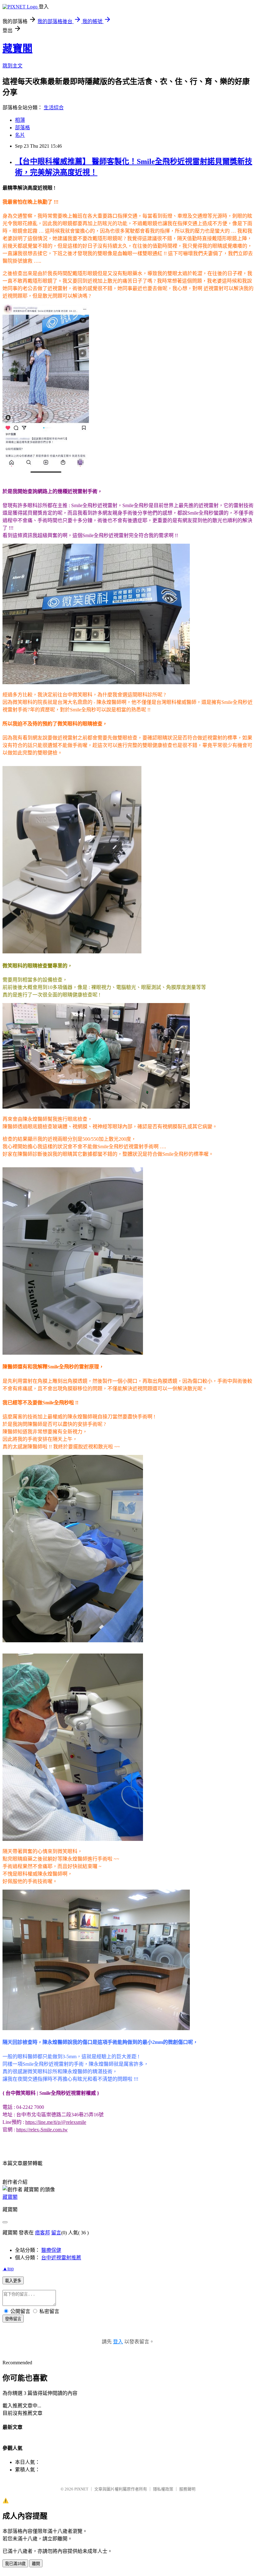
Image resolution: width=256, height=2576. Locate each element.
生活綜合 (54, 108)
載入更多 (13, 2281)
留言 (56, 2233)
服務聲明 (187, 2489)
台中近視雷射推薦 (61, 2258)
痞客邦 (42, 2233)
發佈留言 (13, 2319)
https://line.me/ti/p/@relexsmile (56, 2122)
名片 (20, 135)
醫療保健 (51, 2250)
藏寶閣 (17, 48)
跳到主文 (12, 66)
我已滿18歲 (15, 2564)
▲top (8, 2269)
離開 (36, 2564)
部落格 (22, 128)
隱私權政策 (163, 2489)
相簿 (20, 120)
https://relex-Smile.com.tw (42, 2130)
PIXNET (81, 2489)
